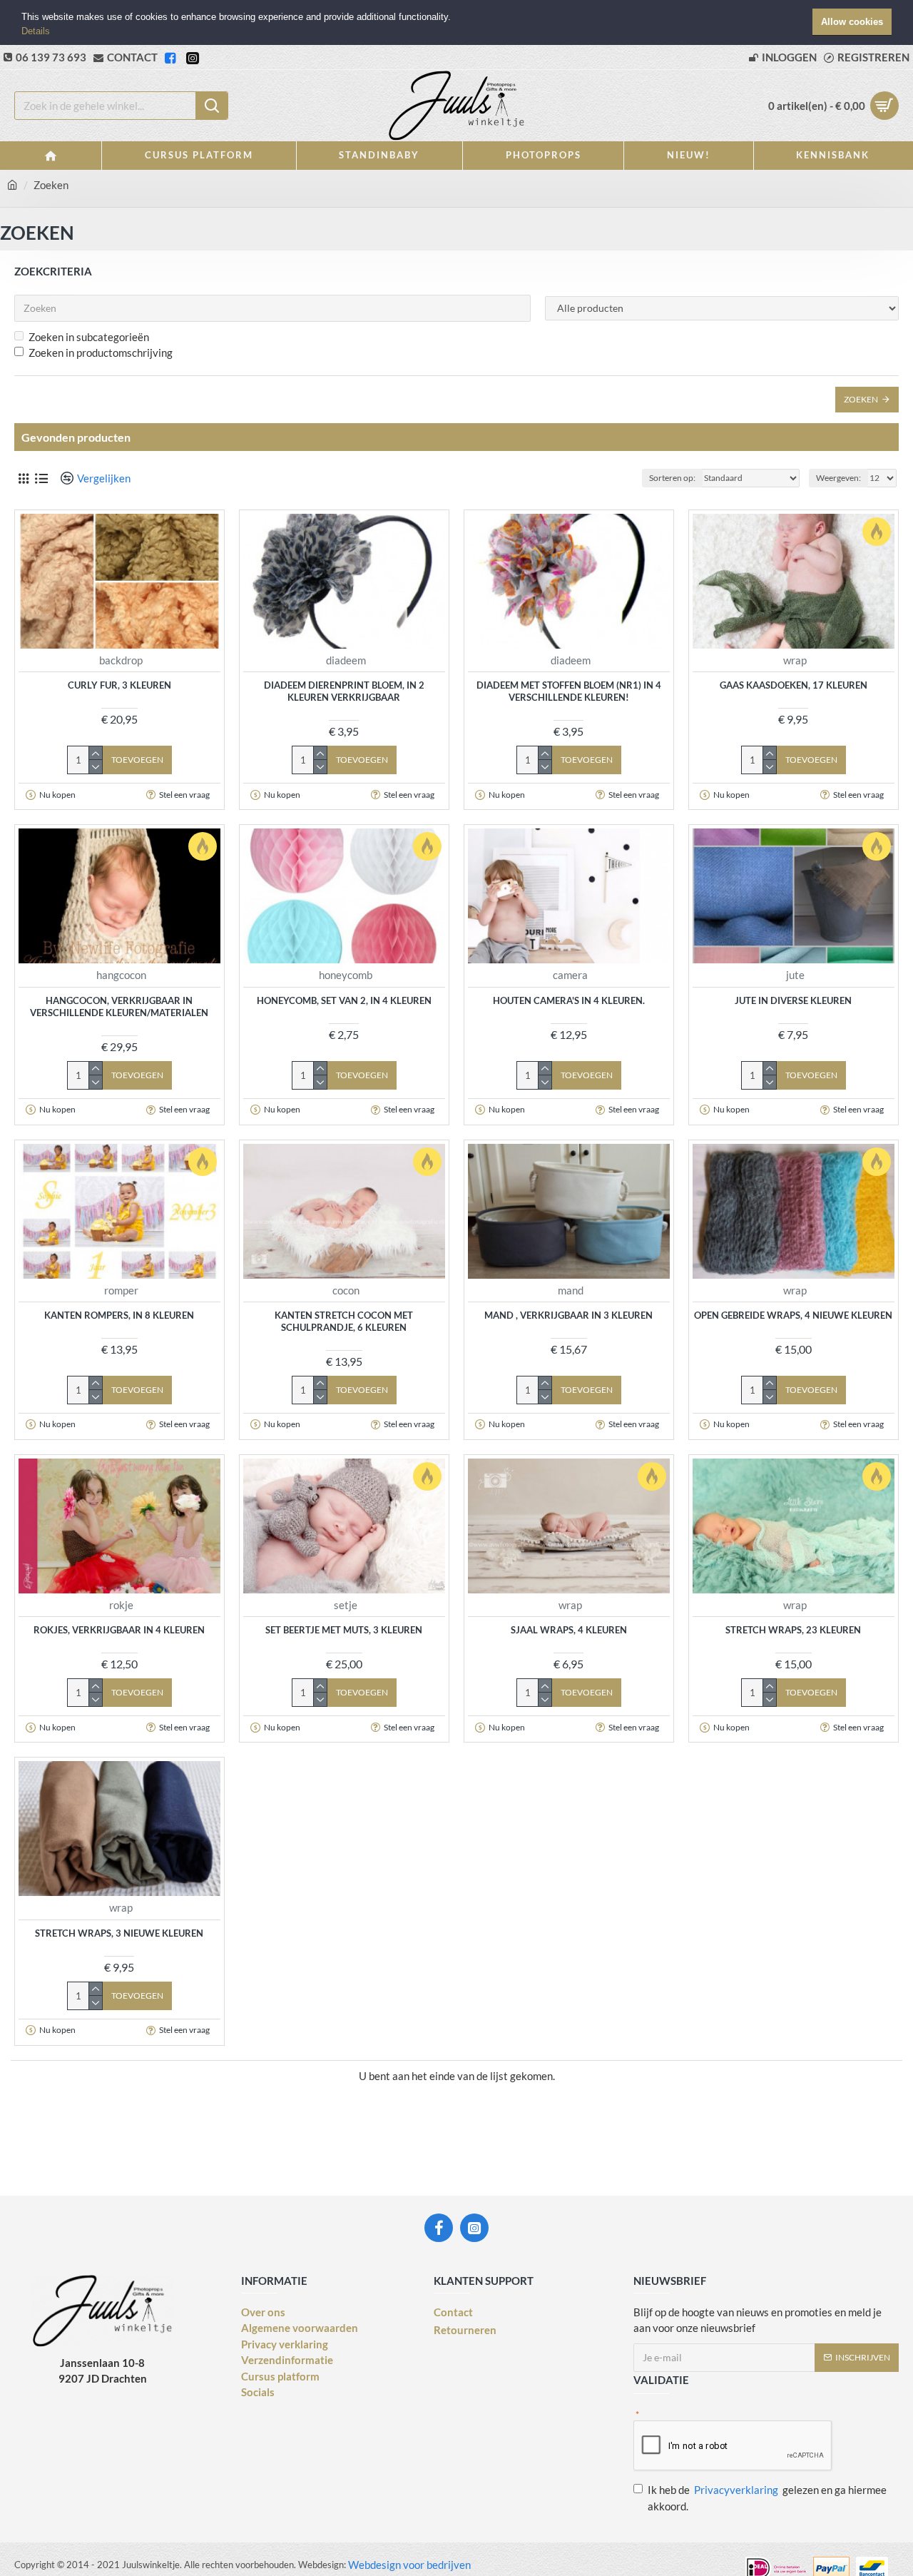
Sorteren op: (672, 478)
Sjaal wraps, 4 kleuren (569, 1630)
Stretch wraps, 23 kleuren (793, 1630)
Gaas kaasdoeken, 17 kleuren (794, 685)
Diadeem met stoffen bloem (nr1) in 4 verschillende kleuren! (569, 691)
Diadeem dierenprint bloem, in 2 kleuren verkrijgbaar (344, 691)
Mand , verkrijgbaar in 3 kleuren (568, 1315)
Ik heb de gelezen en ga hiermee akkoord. (767, 2498)
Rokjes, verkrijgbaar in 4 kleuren (119, 1630)
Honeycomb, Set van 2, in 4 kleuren (344, 1000)
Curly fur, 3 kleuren (119, 685)
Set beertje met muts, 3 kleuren (344, 1630)
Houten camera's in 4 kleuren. (569, 1000)
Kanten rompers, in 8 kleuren (119, 1315)
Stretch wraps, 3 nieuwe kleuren (119, 1933)
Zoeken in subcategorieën (89, 337)
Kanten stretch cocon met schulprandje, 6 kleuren (344, 1321)
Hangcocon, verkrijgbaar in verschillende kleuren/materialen (119, 1006)
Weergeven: (838, 478)
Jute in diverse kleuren (793, 1000)
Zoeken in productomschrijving (101, 353)
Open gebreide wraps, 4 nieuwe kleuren (793, 1315)
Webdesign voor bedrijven (408, 2565)
